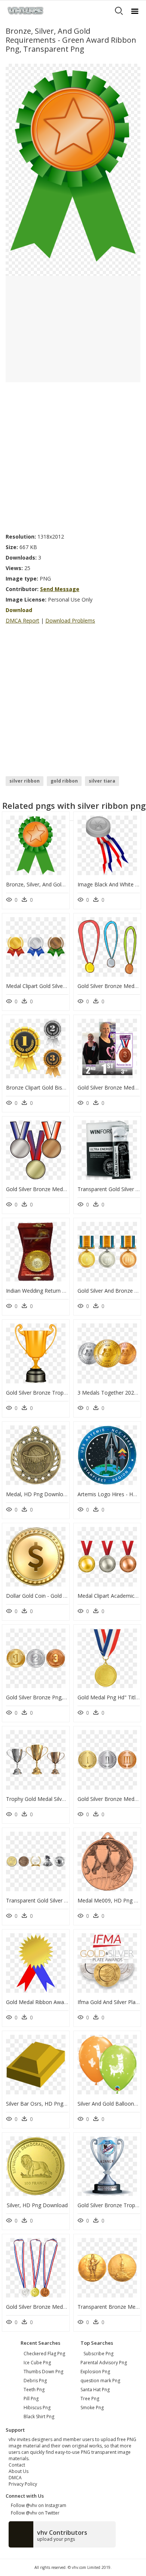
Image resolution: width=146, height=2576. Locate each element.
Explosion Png (95, 2372)
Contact (17, 2465)
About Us (19, 2471)
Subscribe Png (98, 2354)
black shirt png (39, 2417)
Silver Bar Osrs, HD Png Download (48, 2104)
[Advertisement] (73, 455)
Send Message (60, 589)
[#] (73, 169)
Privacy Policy (23, 2484)
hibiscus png (37, 2408)
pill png (31, 2399)
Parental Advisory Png (104, 2363)
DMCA (15, 2478)
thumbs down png (43, 2372)
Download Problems (70, 620)
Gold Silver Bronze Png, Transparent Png (55, 1697)
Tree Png (90, 2399)
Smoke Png (92, 2408)
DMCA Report (22, 620)
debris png (35, 2381)
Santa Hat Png (95, 2390)
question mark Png (100, 2381)
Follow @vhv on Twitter (34, 2513)
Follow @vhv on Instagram (37, 2505)
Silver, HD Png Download (37, 2205)
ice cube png (37, 2363)
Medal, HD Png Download (38, 1494)
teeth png (34, 2390)
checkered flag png (44, 2354)
